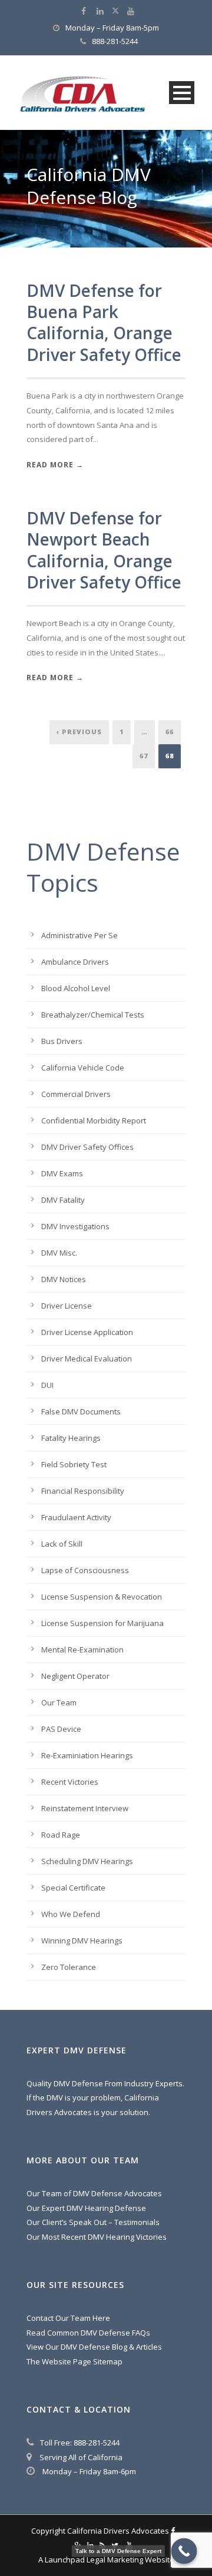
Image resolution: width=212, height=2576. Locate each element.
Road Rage (61, 1835)
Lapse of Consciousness (85, 1570)
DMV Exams (62, 1173)
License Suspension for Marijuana (102, 1623)
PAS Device (61, 1729)
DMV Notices (64, 1279)
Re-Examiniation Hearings (87, 1755)
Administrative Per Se (79, 935)
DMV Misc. (59, 1253)
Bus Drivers (62, 1041)
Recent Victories (70, 1782)
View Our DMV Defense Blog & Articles (94, 2347)
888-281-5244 (115, 41)
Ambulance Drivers (75, 962)
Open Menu (182, 93)
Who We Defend (71, 1914)
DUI (47, 1385)
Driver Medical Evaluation (87, 1359)
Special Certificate (73, 1888)
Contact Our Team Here (68, 2318)
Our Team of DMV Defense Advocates (94, 2193)
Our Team (59, 1702)
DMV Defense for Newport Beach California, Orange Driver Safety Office (104, 550)
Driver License (67, 1306)
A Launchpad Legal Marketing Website (106, 2560)
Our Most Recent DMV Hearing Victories (97, 2237)
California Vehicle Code (83, 1068)
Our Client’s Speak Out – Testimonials (93, 2222)
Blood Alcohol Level (76, 988)
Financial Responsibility (83, 1491)
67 (144, 756)
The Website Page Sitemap (74, 2361)
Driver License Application (87, 1332)
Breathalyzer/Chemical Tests (93, 1015)
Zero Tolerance (69, 1967)
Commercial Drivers (76, 1094)
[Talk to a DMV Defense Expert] (184, 2551)
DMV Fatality (63, 1200)
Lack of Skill (62, 1544)
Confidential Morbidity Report (94, 1120)
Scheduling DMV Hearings (87, 1861)
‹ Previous (79, 732)
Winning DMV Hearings (82, 1941)
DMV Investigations (75, 1226)
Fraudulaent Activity (76, 1517)
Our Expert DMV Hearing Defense (86, 2208)
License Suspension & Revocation (102, 1597)
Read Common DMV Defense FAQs (88, 2333)
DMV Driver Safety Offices (87, 1147)
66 (170, 732)
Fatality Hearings (71, 1438)
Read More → (55, 465)
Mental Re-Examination (82, 1650)
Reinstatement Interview (85, 1808)
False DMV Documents (81, 1411)
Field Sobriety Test (74, 1464)
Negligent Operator (75, 1676)
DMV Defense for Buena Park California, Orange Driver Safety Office (104, 322)
